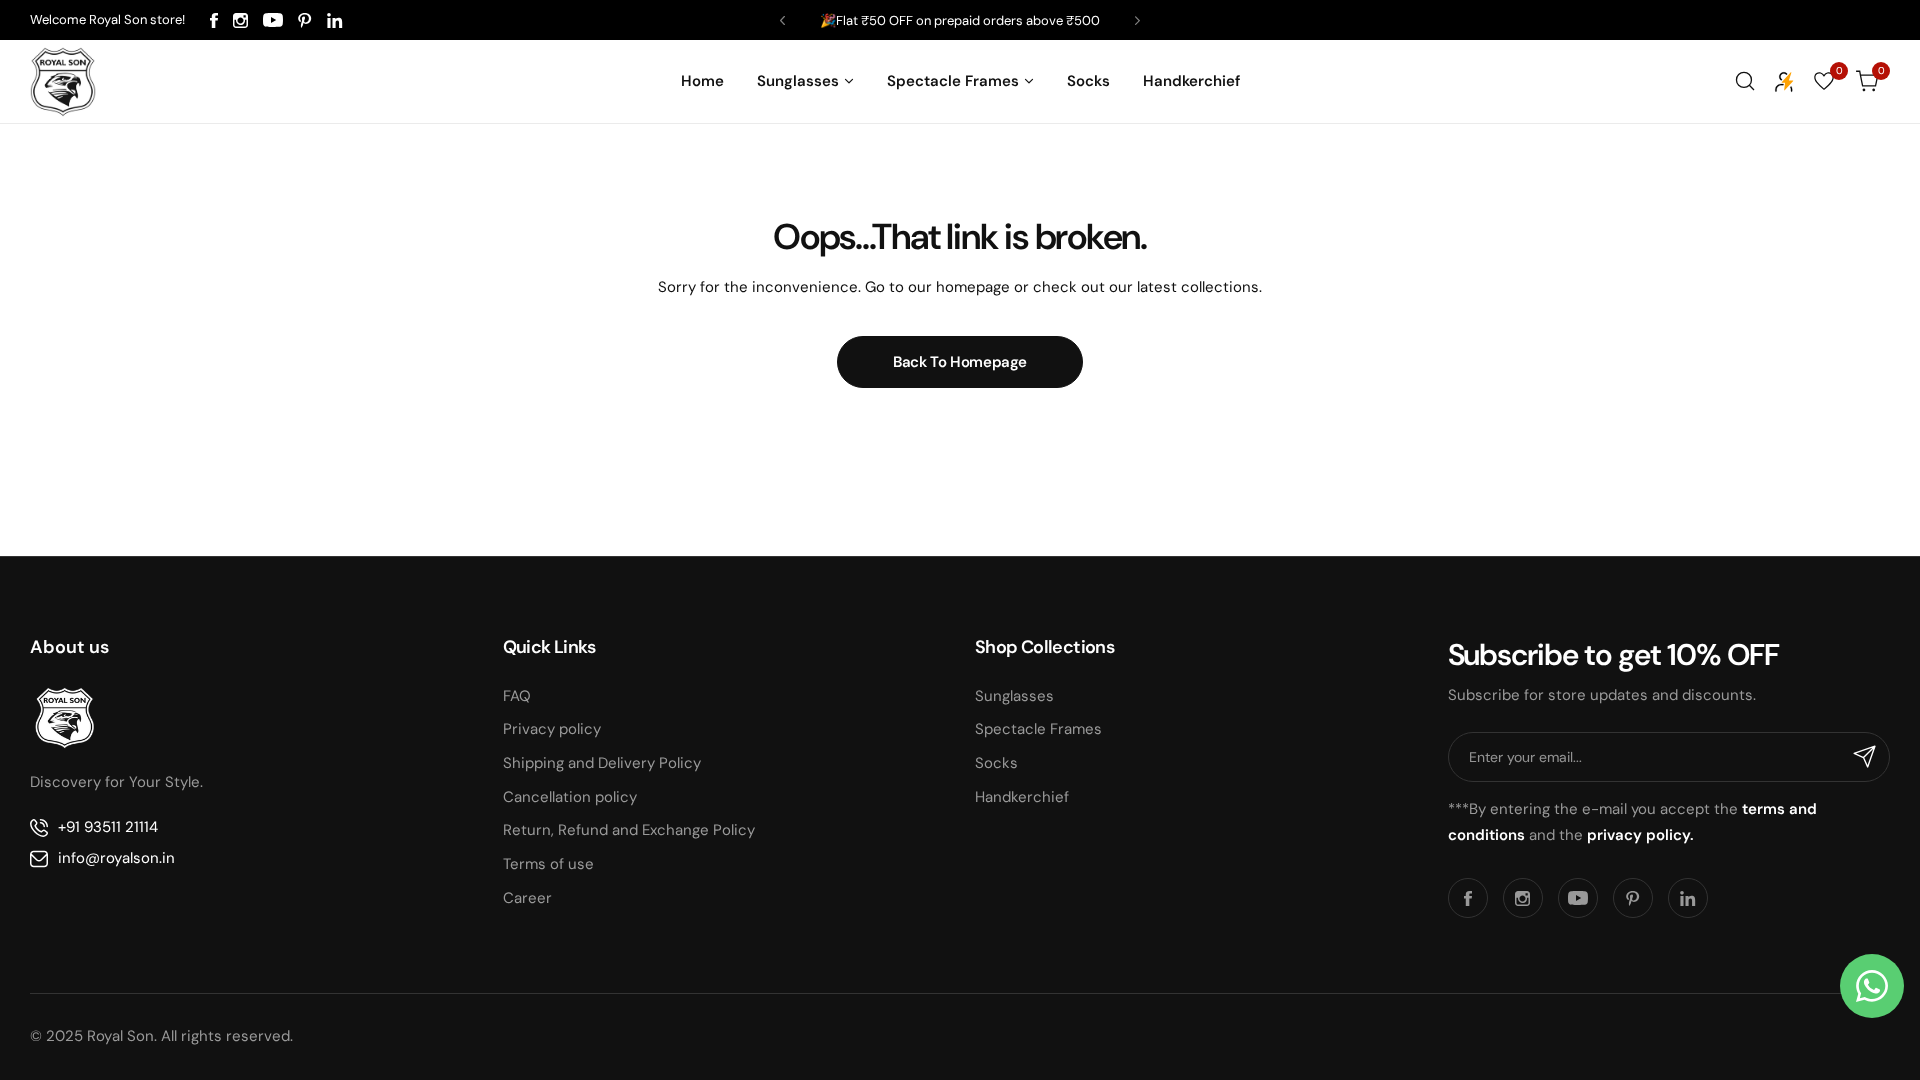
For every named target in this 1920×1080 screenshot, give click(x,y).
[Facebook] (214, 20)
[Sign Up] (1865, 757)
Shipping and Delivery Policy (602, 763)
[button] (782, 20)
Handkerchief (1022, 797)
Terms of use (548, 864)
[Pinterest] (305, 20)
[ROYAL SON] (63, 81)
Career (527, 898)
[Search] (1745, 81)
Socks (996, 763)
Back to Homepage (960, 362)
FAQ (517, 696)
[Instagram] (240, 20)
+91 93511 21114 (108, 827)
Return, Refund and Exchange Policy (629, 830)
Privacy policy (552, 729)
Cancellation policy (570, 797)
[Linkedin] (335, 20)
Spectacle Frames (1038, 729)
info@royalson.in (116, 858)
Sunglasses (1014, 696)
